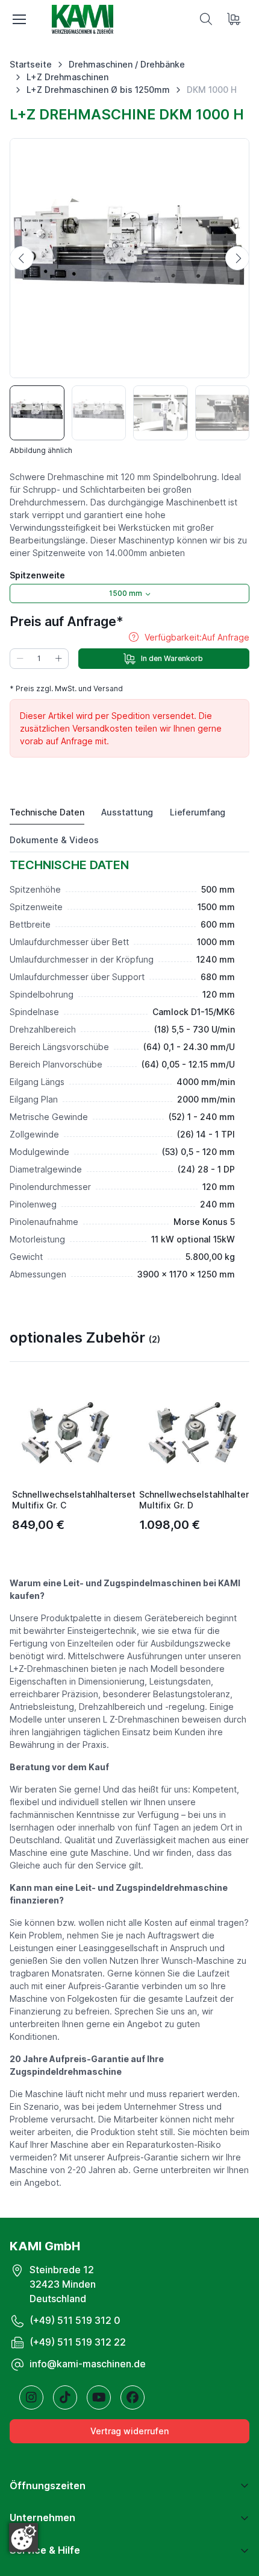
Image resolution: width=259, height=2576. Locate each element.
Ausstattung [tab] (127, 812)
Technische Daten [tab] (47, 812)
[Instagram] (31, 2397)
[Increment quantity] (58, 659)
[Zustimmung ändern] (23, 2537)
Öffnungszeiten (48, 2486)
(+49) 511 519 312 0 (75, 2320)
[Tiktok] (65, 2397)
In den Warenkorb (172, 658)
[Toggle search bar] (206, 19)
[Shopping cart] (235, 19)
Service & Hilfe (45, 2550)
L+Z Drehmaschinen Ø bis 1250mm (98, 90)
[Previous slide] (22, 258)
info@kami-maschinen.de (88, 2364)
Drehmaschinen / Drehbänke (127, 64)
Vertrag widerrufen (129, 2431)
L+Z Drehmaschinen (67, 77)
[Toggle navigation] (19, 19)
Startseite (31, 64)
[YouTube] (99, 2397)
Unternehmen (42, 2517)
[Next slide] (237, 258)
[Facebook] (133, 2397)
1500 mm (126, 593)
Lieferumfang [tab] (198, 812)
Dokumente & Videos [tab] (54, 840)
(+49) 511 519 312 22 (78, 2342)
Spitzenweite (37, 575)
